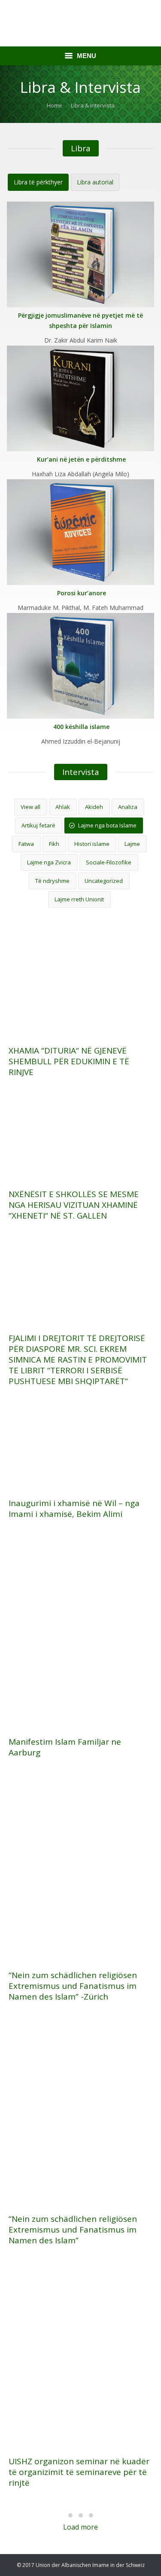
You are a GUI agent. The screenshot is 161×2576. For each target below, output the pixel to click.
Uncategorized (104, 881)
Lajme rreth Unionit (79, 899)
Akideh (94, 807)
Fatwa (26, 844)
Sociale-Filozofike (109, 862)
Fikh (54, 844)
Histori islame (92, 844)
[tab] (38, 182)
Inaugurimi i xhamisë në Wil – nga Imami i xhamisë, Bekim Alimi (74, 1509)
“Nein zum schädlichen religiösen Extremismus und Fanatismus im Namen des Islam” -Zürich (73, 1986)
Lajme (132, 844)
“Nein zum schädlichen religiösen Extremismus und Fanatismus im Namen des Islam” (73, 2230)
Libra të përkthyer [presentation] (38, 182)
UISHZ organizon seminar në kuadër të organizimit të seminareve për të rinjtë (79, 2472)
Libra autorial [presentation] (95, 182)
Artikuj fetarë (38, 825)
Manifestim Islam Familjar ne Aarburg (65, 1747)
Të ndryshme (52, 881)
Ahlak (63, 807)
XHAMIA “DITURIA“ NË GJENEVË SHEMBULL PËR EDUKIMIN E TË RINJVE (69, 1061)
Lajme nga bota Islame (107, 825)
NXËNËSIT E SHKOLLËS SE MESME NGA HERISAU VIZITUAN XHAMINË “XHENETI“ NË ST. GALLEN (74, 1205)
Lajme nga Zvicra (49, 862)
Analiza (128, 807)
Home (55, 105)
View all (30, 807)
